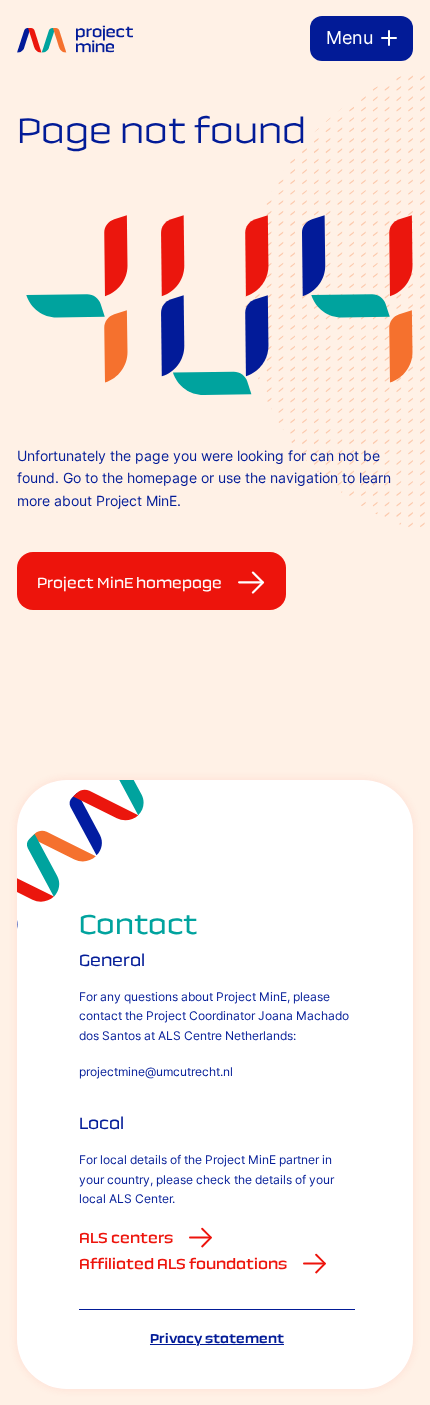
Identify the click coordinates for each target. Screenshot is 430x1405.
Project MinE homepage (129, 582)
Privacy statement (217, 1338)
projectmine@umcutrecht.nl (156, 1071)
